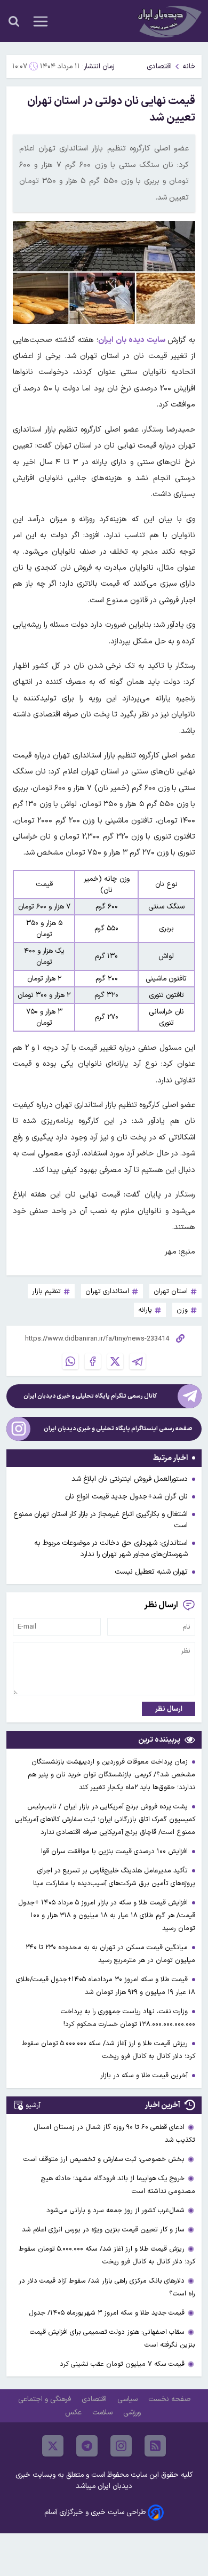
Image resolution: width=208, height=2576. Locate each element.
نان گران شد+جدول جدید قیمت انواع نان (126, 1497)
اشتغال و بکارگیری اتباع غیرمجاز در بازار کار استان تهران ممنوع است (101, 1520)
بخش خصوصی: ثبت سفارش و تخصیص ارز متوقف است (104, 2159)
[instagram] (121, 2446)
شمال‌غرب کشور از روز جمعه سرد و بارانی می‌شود (115, 2210)
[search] (14, 21)
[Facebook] (93, 1361)
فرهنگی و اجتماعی (46, 2399)
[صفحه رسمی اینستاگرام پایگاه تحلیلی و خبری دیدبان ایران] (18, 1429)
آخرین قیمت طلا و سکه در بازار (145, 2075)
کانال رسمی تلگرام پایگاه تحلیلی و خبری (90, 1396)
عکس (74, 2412)
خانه (189, 66)
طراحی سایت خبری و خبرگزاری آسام (95, 2512)
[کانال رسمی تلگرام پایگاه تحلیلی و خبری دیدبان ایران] (190, 1396)
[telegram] (87, 2446)
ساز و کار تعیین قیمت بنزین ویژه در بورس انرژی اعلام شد (103, 2230)
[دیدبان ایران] (169, 21)
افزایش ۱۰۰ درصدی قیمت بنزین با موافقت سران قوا (115, 1851)
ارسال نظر (169, 1709)
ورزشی (133, 2412)
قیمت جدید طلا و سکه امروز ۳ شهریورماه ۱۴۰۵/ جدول (107, 2313)
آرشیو (33, 2105)
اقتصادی (159, 66)
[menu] (41, 21)
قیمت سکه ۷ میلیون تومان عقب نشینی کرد (122, 2364)
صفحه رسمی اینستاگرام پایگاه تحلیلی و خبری (118, 1429)
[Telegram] (138, 1361)
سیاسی (129, 2399)
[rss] (155, 2446)
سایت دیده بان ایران (133, 340)
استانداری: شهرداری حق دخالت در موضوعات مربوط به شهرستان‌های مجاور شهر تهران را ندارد (111, 1549)
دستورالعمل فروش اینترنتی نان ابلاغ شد (130, 1479)
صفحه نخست (169, 2399)
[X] (115, 1361)
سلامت (103, 2412)
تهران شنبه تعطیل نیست (151, 1572)
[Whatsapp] (70, 1361)
